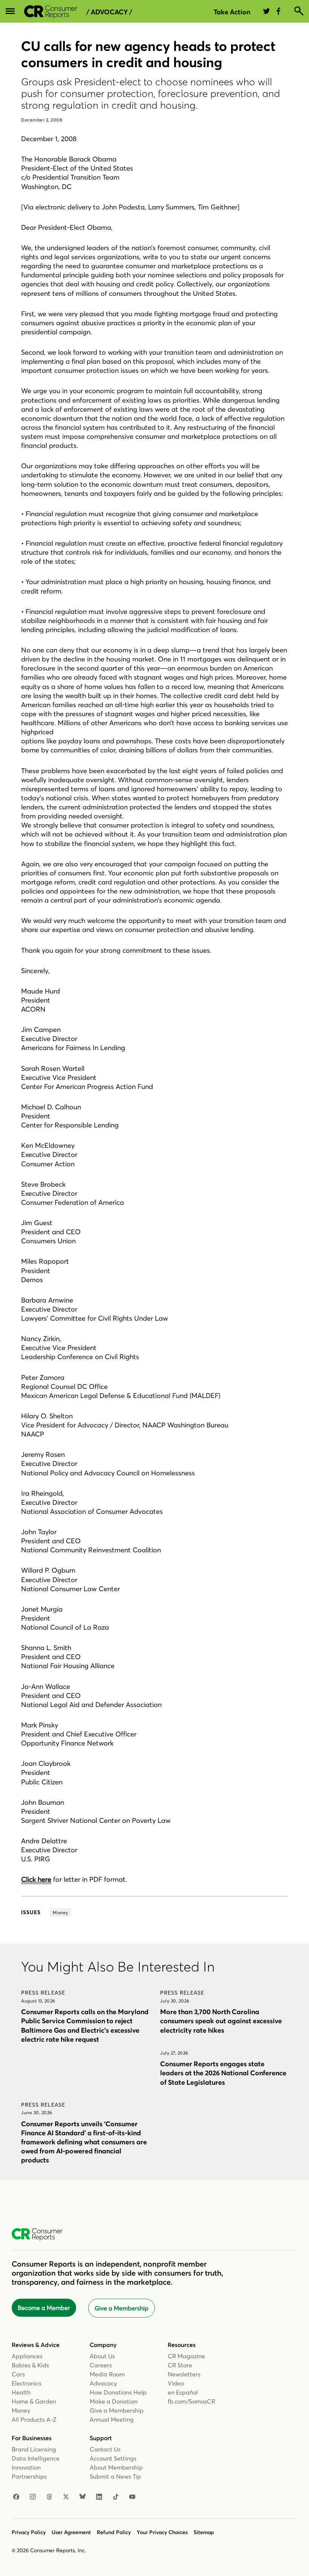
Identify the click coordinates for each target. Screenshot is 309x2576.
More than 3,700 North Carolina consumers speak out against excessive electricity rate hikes (221, 2021)
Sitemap (204, 2532)
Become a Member (44, 2308)
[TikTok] (116, 2497)
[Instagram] (33, 2497)
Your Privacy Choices (162, 2532)
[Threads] (49, 2497)
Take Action (232, 12)
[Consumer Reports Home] (41, 2235)
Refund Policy (114, 2532)
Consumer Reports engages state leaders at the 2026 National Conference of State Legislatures (223, 2073)
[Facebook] (16, 2497)
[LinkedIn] (99, 2497)
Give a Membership (122, 2308)
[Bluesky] (83, 2497)
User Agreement (71, 2532)
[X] (66, 2497)
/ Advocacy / (109, 12)
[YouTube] (132, 2497)
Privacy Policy (29, 2532)
